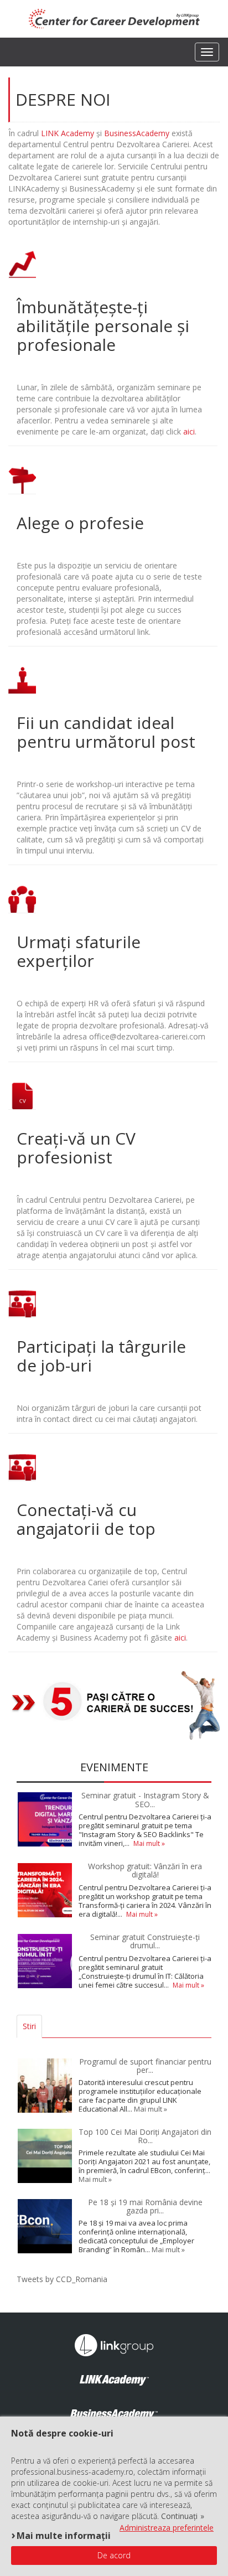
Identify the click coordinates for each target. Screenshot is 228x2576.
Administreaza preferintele (167, 2528)
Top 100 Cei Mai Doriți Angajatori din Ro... (145, 2136)
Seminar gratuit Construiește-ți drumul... (145, 1941)
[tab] (49, 2026)
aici (189, 431)
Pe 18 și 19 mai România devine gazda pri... (145, 2206)
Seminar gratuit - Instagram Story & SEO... (145, 1799)
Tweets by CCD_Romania (62, 2279)
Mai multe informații (64, 2535)
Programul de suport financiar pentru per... (145, 2066)
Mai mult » (149, 1843)
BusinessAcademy (137, 133)
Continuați (179, 2516)
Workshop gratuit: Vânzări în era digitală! (145, 1870)
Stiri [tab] (29, 2026)
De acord (114, 2555)
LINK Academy (68, 133)
